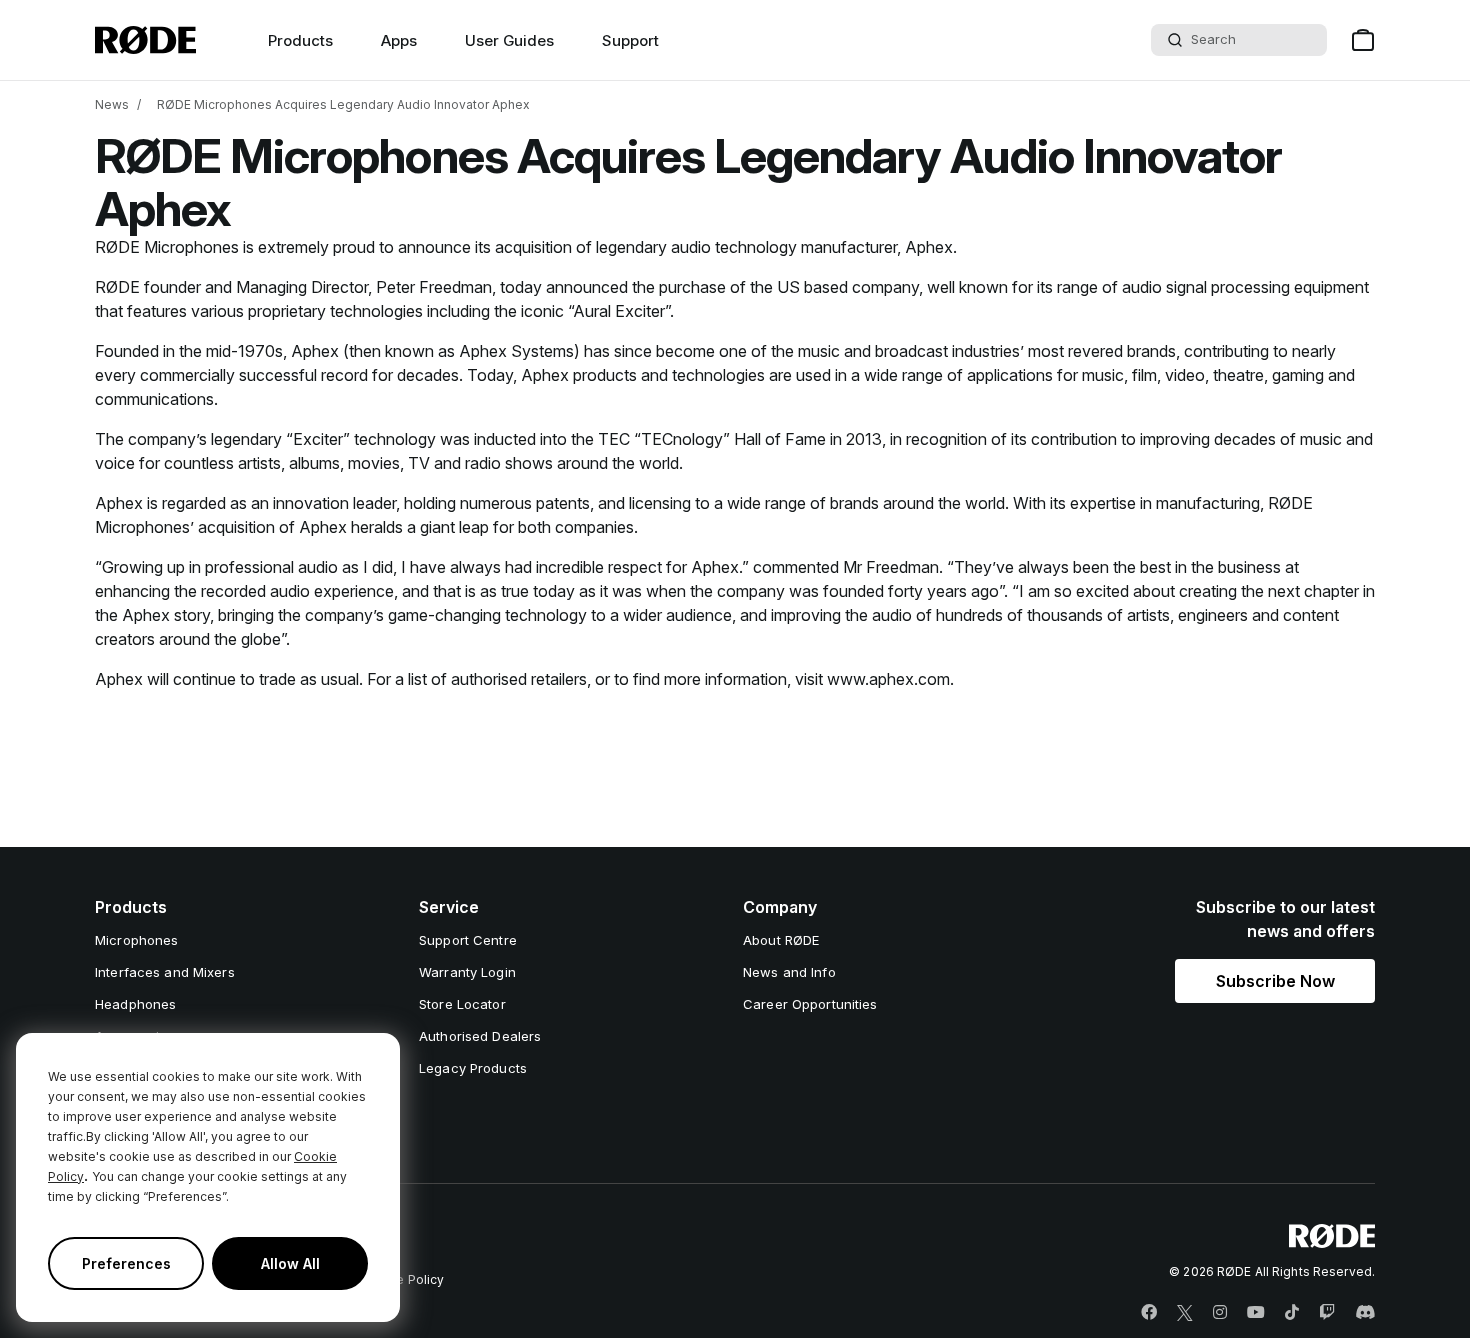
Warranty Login (467, 972)
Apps (399, 40)
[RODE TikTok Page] (1292, 1313)
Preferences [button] (126, 1263)
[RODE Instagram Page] (1220, 1313)
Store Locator (462, 1004)
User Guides (509, 40)
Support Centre (468, 940)
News (112, 104)
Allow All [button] (290, 1263)
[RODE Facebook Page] (1149, 1313)
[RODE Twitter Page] (1185, 1313)
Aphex (929, 247)
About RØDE (781, 940)
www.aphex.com (888, 679)
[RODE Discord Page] (1365, 1313)
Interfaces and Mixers (165, 972)
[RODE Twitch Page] (1327, 1313)
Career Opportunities (810, 1004)
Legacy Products (473, 1068)
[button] (1275, 981)
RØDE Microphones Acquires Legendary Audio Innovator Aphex (343, 104)
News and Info (789, 972)
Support (630, 40)
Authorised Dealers (480, 1036)
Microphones (136, 940)
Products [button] (300, 40)
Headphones (135, 1004)
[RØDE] (145, 40)
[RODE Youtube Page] (1256, 1313)
